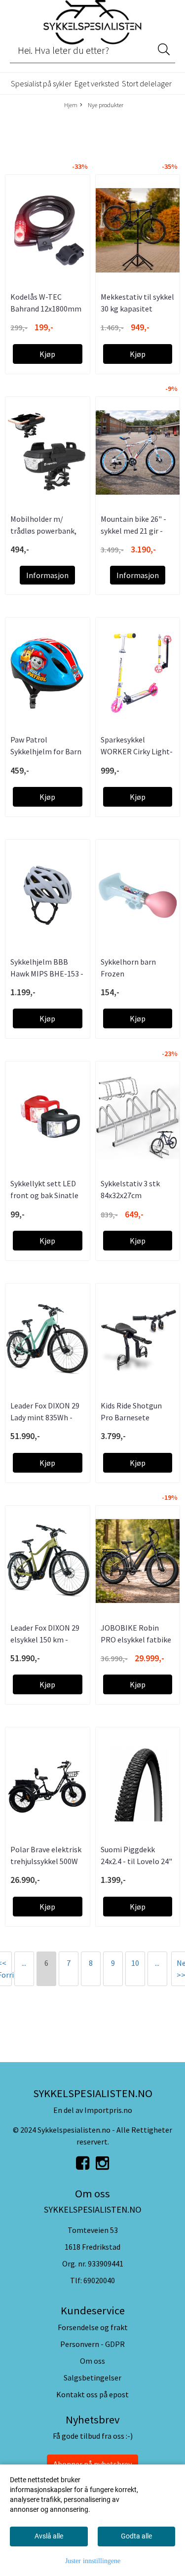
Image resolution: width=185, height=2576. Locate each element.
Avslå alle (49, 2536)
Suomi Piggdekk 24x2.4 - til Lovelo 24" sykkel (136, 1861)
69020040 (99, 2280)
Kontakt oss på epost (92, 2394)
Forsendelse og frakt (93, 2327)
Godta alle (136, 2536)
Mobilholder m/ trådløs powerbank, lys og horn (43, 531)
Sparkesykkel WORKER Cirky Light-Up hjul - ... (137, 751)
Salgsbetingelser (92, 2378)
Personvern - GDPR (92, 2344)
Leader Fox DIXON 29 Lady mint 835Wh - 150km (45, 1417)
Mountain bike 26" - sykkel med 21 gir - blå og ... (133, 531)
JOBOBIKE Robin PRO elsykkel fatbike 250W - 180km (136, 1639)
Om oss (92, 2361)
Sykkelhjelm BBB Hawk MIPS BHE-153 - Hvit (47, 974)
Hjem (71, 105)
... (24, 1963)
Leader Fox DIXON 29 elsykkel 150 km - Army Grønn (45, 1639)
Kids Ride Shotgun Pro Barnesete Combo (131, 1417)
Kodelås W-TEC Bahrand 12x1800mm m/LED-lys (46, 309)
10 (135, 1963)
